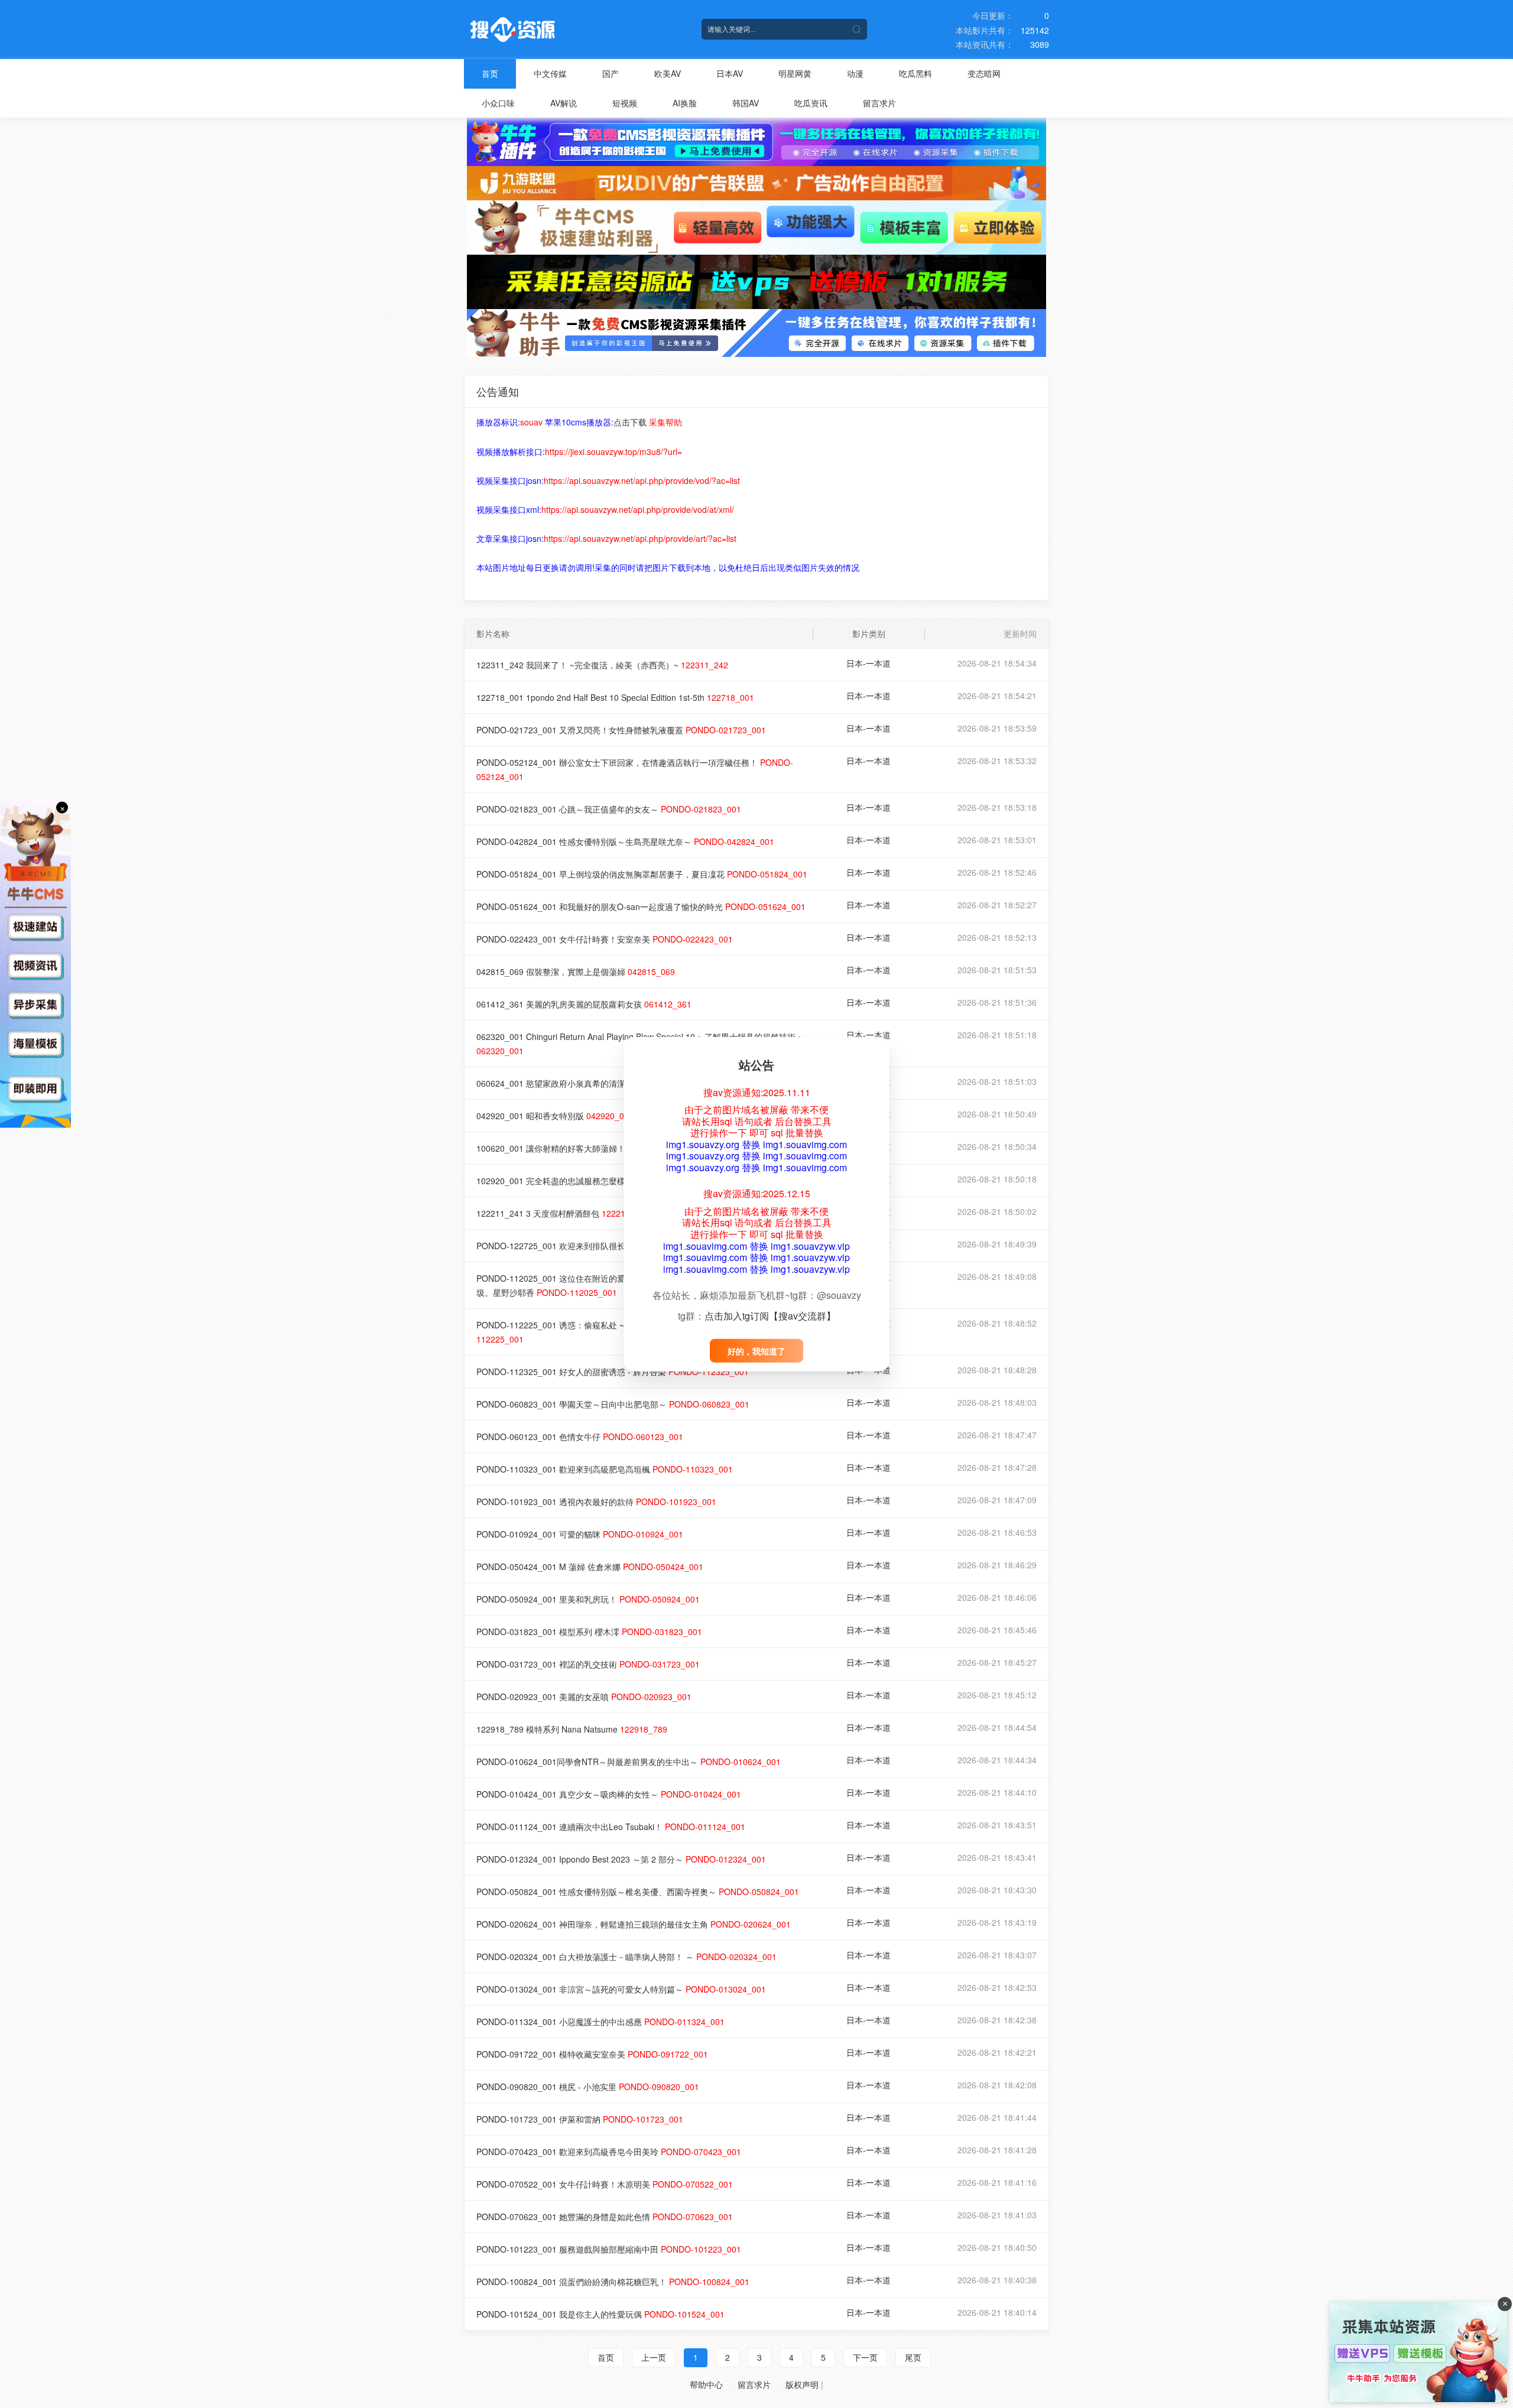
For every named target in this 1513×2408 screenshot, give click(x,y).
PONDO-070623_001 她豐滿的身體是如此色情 (605, 2217)
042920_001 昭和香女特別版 (555, 1116)
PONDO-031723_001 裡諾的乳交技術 (588, 1664)
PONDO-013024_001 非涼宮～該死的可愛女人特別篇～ (621, 1989)
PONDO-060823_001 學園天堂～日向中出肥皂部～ (613, 1404)
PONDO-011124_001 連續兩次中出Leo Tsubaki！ (611, 1827)
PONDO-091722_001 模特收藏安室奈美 (592, 2054)
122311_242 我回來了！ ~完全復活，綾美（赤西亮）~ (602, 665)
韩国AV (746, 103)
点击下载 (630, 422)
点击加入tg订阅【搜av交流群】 (770, 1315)
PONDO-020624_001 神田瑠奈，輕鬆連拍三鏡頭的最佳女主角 (634, 1924)
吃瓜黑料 (915, 73)
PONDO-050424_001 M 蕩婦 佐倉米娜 (590, 1567)
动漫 (855, 73)
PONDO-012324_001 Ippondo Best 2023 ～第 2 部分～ (621, 1859)
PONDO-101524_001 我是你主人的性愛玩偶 (600, 2314)
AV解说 (564, 103)
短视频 (625, 103)
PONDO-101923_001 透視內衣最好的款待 (596, 1502)
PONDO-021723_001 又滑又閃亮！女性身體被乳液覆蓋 (621, 730)
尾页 (913, 2357)
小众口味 (498, 103)
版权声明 (802, 2384)
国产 (611, 73)
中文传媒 (550, 73)
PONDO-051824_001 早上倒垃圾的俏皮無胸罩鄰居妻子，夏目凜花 (642, 874)
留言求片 (879, 103)
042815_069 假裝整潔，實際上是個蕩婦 (576, 971)
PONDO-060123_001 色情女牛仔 (580, 1437)
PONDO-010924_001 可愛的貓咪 (580, 1534)
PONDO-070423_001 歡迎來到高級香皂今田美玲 (609, 2152)
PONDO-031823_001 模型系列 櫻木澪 (589, 1632)
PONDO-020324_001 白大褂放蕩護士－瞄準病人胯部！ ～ (626, 1957)
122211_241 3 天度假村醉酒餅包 (563, 1213)
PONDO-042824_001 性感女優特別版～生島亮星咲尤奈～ (625, 841)
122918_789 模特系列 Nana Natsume (572, 1729)
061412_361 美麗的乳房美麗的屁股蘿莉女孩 (584, 1004)
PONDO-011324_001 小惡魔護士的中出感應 (600, 2022)
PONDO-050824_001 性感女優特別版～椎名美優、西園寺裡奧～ (638, 1892)
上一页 (654, 2357)
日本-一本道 (868, 663)
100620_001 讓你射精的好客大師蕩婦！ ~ (579, 1148)
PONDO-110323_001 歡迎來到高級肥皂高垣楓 (605, 1469)
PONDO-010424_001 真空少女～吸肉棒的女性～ (609, 1794)
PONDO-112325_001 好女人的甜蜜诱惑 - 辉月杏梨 (613, 1372)
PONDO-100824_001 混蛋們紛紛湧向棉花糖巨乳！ (613, 2282)
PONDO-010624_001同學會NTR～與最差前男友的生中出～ (629, 1762)
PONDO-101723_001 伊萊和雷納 (580, 2119)
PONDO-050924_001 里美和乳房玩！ (588, 1599)
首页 (490, 73)
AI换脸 (685, 103)
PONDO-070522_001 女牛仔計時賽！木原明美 (605, 2184)
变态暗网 (984, 73)
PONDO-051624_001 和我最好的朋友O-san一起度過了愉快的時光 (641, 906)
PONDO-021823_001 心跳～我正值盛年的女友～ (609, 809)
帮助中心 (706, 2384)
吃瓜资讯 (811, 103)
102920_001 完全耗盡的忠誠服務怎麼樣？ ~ (583, 1181)
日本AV (730, 73)
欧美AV (668, 73)
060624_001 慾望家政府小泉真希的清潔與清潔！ (592, 1083)
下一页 (865, 2357)
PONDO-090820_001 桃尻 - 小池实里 (588, 2087)
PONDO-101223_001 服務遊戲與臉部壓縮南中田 (609, 2249)
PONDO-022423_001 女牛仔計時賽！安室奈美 (605, 939)
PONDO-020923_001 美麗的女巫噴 (584, 1697)
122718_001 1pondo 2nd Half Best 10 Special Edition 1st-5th (615, 697)
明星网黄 (795, 73)
